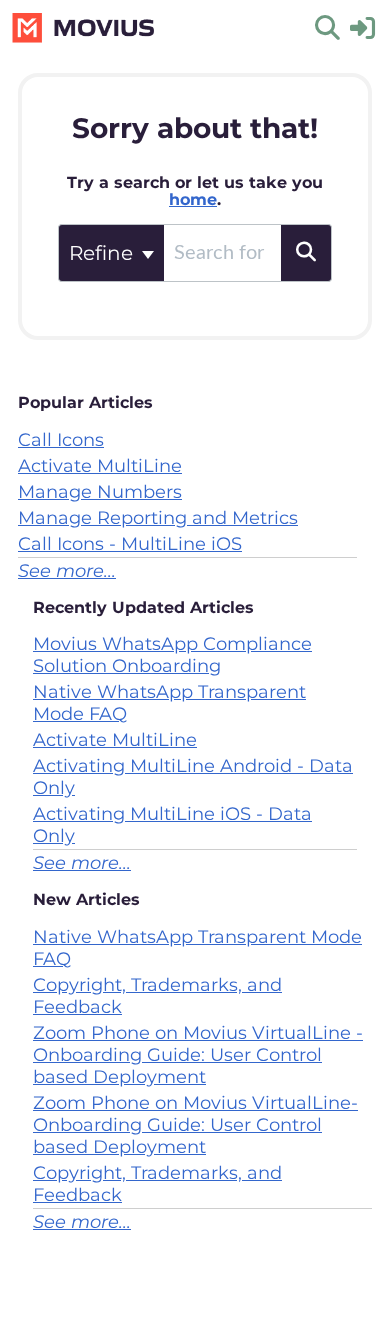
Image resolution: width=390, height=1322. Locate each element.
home (193, 199)
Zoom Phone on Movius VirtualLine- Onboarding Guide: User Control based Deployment (195, 1125)
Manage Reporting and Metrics (158, 518)
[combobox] (222, 253)
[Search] (306, 253)
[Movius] (84, 17)
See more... (67, 571)
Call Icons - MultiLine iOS (130, 544)
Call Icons (61, 440)
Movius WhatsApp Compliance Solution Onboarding (172, 655)
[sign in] (362, 26)
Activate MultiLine (100, 466)
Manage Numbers (100, 492)
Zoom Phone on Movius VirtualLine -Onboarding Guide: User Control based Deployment (198, 1055)
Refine (103, 253)
